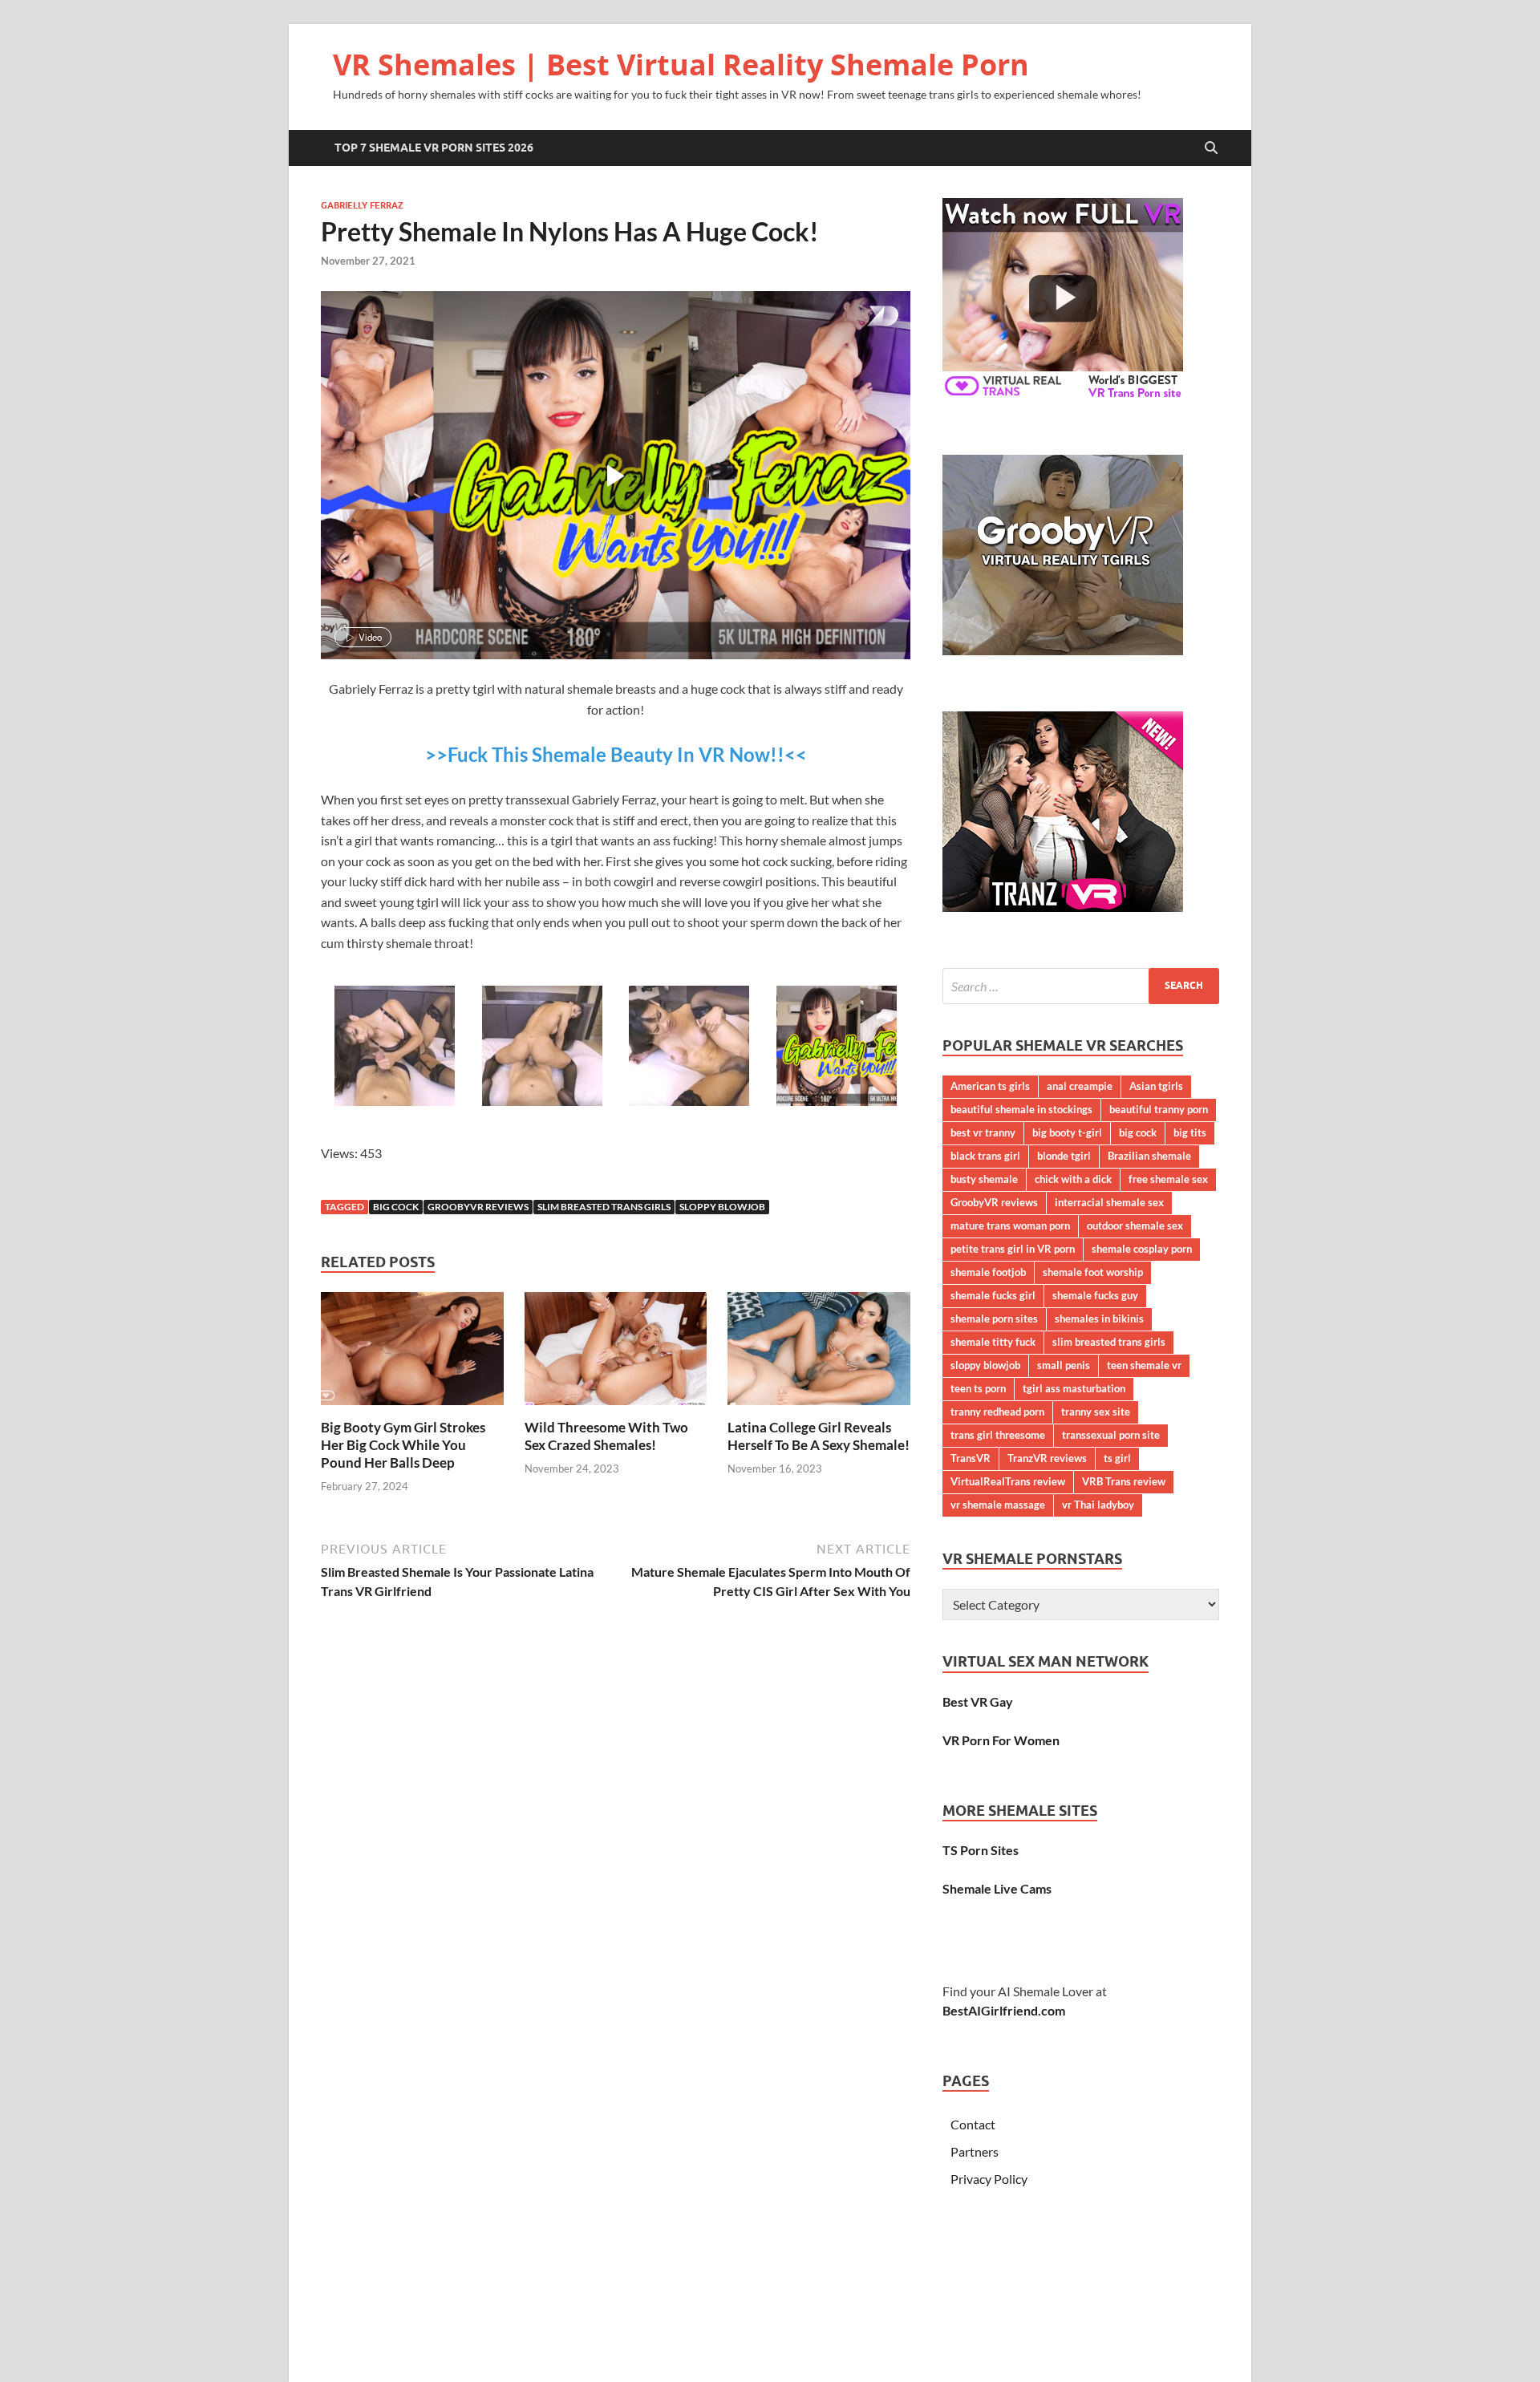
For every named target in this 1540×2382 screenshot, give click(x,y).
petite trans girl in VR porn (1013, 1249)
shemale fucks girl (993, 1295)
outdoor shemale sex (1135, 1225)
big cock (396, 1207)
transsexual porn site (1111, 1435)
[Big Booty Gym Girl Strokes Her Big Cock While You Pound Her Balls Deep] (412, 1353)
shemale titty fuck (993, 1342)
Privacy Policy (989, 2179)
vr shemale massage (998, 1505)
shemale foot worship (1093, 1272)
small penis (1064, 1365)
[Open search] (1211, 148)
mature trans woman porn (1010, 1225)
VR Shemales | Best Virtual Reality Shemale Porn (681, 65)
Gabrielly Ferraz (362, 205)
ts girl (1117, 1458)
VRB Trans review (1124, 1481)
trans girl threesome (998, 1435)
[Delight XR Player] (862, 317)
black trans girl (985, 1156)
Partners (975, 2151)
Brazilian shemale (1149, 1156)
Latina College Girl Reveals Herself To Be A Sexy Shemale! (819, 1436)
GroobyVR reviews (478, 1207)
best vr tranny (983, 1132)
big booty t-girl (1067, 1132)
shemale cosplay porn (1142, 1249)
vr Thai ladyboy (1098, 1505)
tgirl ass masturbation (1074, 1388)
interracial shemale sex (1109, 1202)
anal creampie (1080, 1086)
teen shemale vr (1144, 1365)
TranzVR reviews (1047, 1458)
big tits (1190, 1132)
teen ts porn (978, 1388)
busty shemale (984, 1179)
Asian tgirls (1156, 1086)
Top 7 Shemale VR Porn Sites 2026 (434, 148)
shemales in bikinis (1099, 1319)
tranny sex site (1096, 1412)
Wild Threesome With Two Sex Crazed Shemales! (606, 1436)
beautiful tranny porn (1159, 1109)
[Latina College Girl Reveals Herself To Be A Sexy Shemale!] (819, 1353)
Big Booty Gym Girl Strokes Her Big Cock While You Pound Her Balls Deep (403, 1445)
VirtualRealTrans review (1008, 1481)
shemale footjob (988, 1272)
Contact (973, 2124)
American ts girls (990, 1086)
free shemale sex (1168, 1179)
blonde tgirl (1064, 1156)
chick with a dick (1073, 1179)
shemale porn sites (994, 1319)
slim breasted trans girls (604, 1207)
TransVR (971, 1458)
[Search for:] (1081, 986)
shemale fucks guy (1095, 1295)
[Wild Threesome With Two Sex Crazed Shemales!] (616, 1353)
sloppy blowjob (722, 1207)
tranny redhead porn (997, 1412)
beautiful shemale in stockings (1021, 1109)
